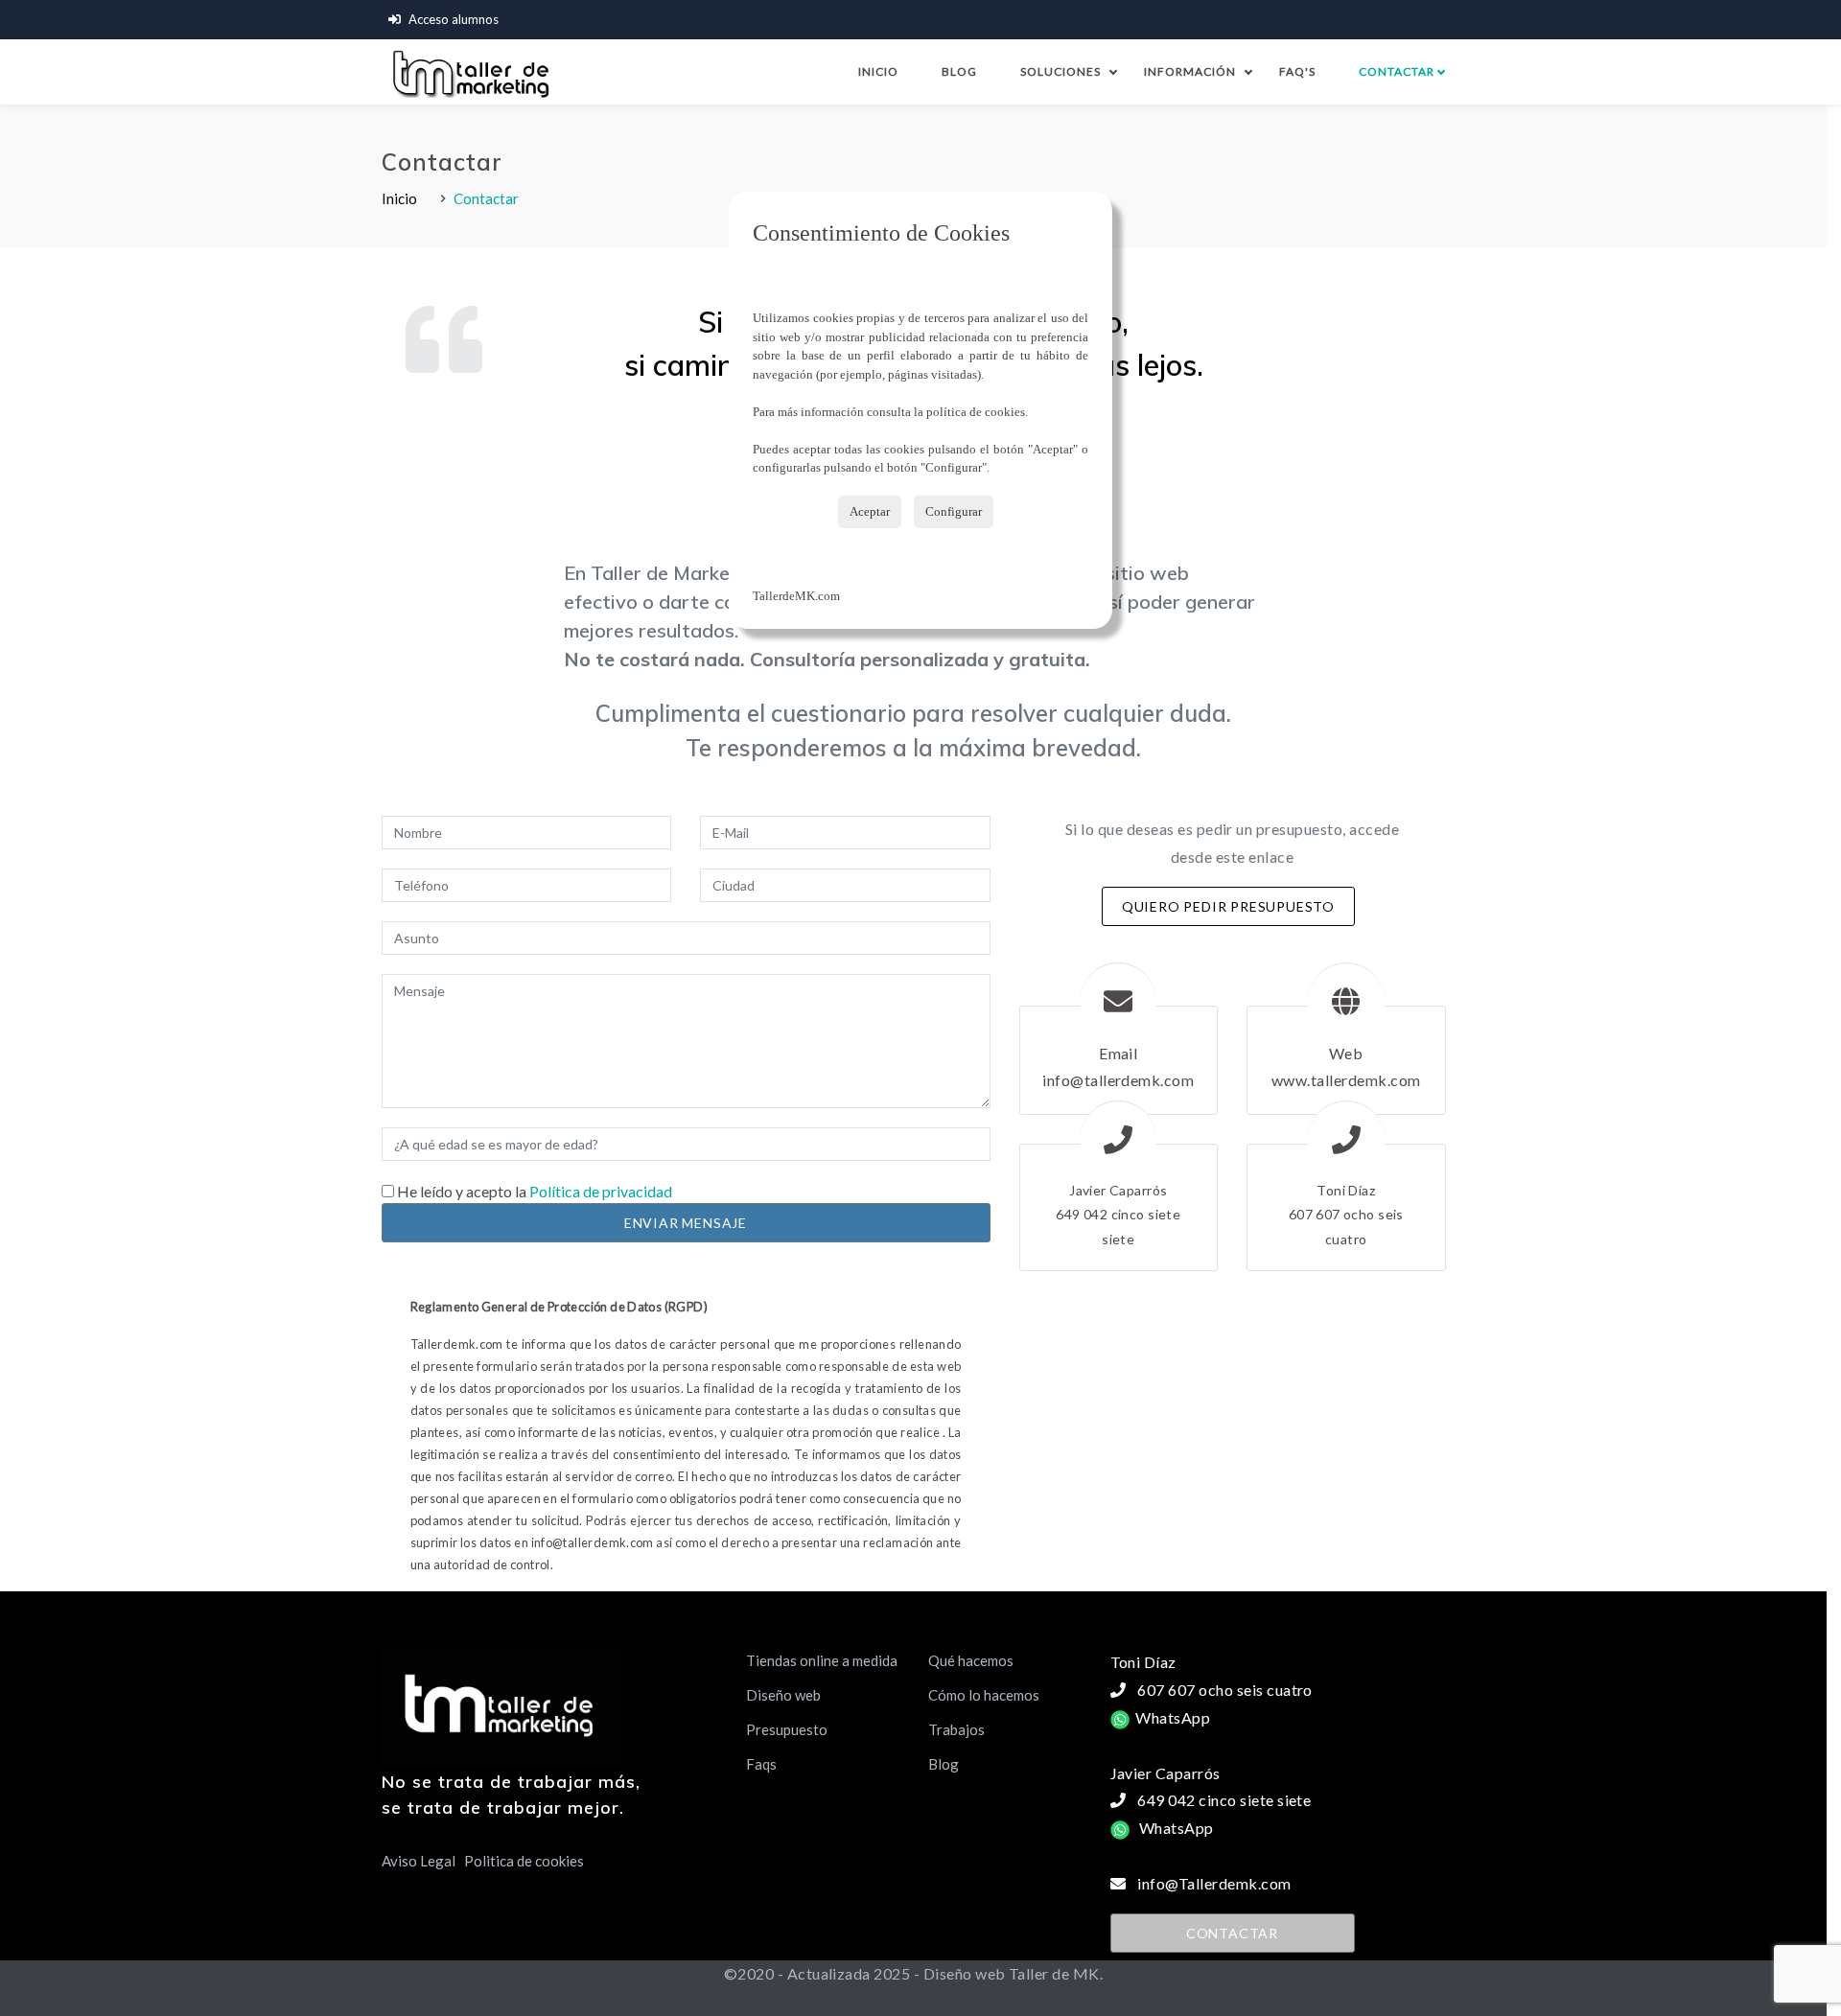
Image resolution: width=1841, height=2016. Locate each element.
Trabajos (956, 1729)
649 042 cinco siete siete (1224, 1800)
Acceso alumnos (454, 19)
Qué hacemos (971, 1660)
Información (1190, 71)
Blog (959, 71)
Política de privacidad (599, 1191)
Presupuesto (787, 1729)
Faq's (1297, 71)
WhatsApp (1170, 1717)
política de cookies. (977, 412)
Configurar (954, 511)
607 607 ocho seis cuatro (1225, 1690)
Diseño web (783, 1695)
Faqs (761, 1764)
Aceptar (870, 511)
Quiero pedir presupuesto (1228, 906)
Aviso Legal (419, 1861)
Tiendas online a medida (822, 1660)
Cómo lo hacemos (984, 1695)
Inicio (878, 71)
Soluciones (1060, 71)
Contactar (1401, 71)
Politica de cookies (524, 1861)
